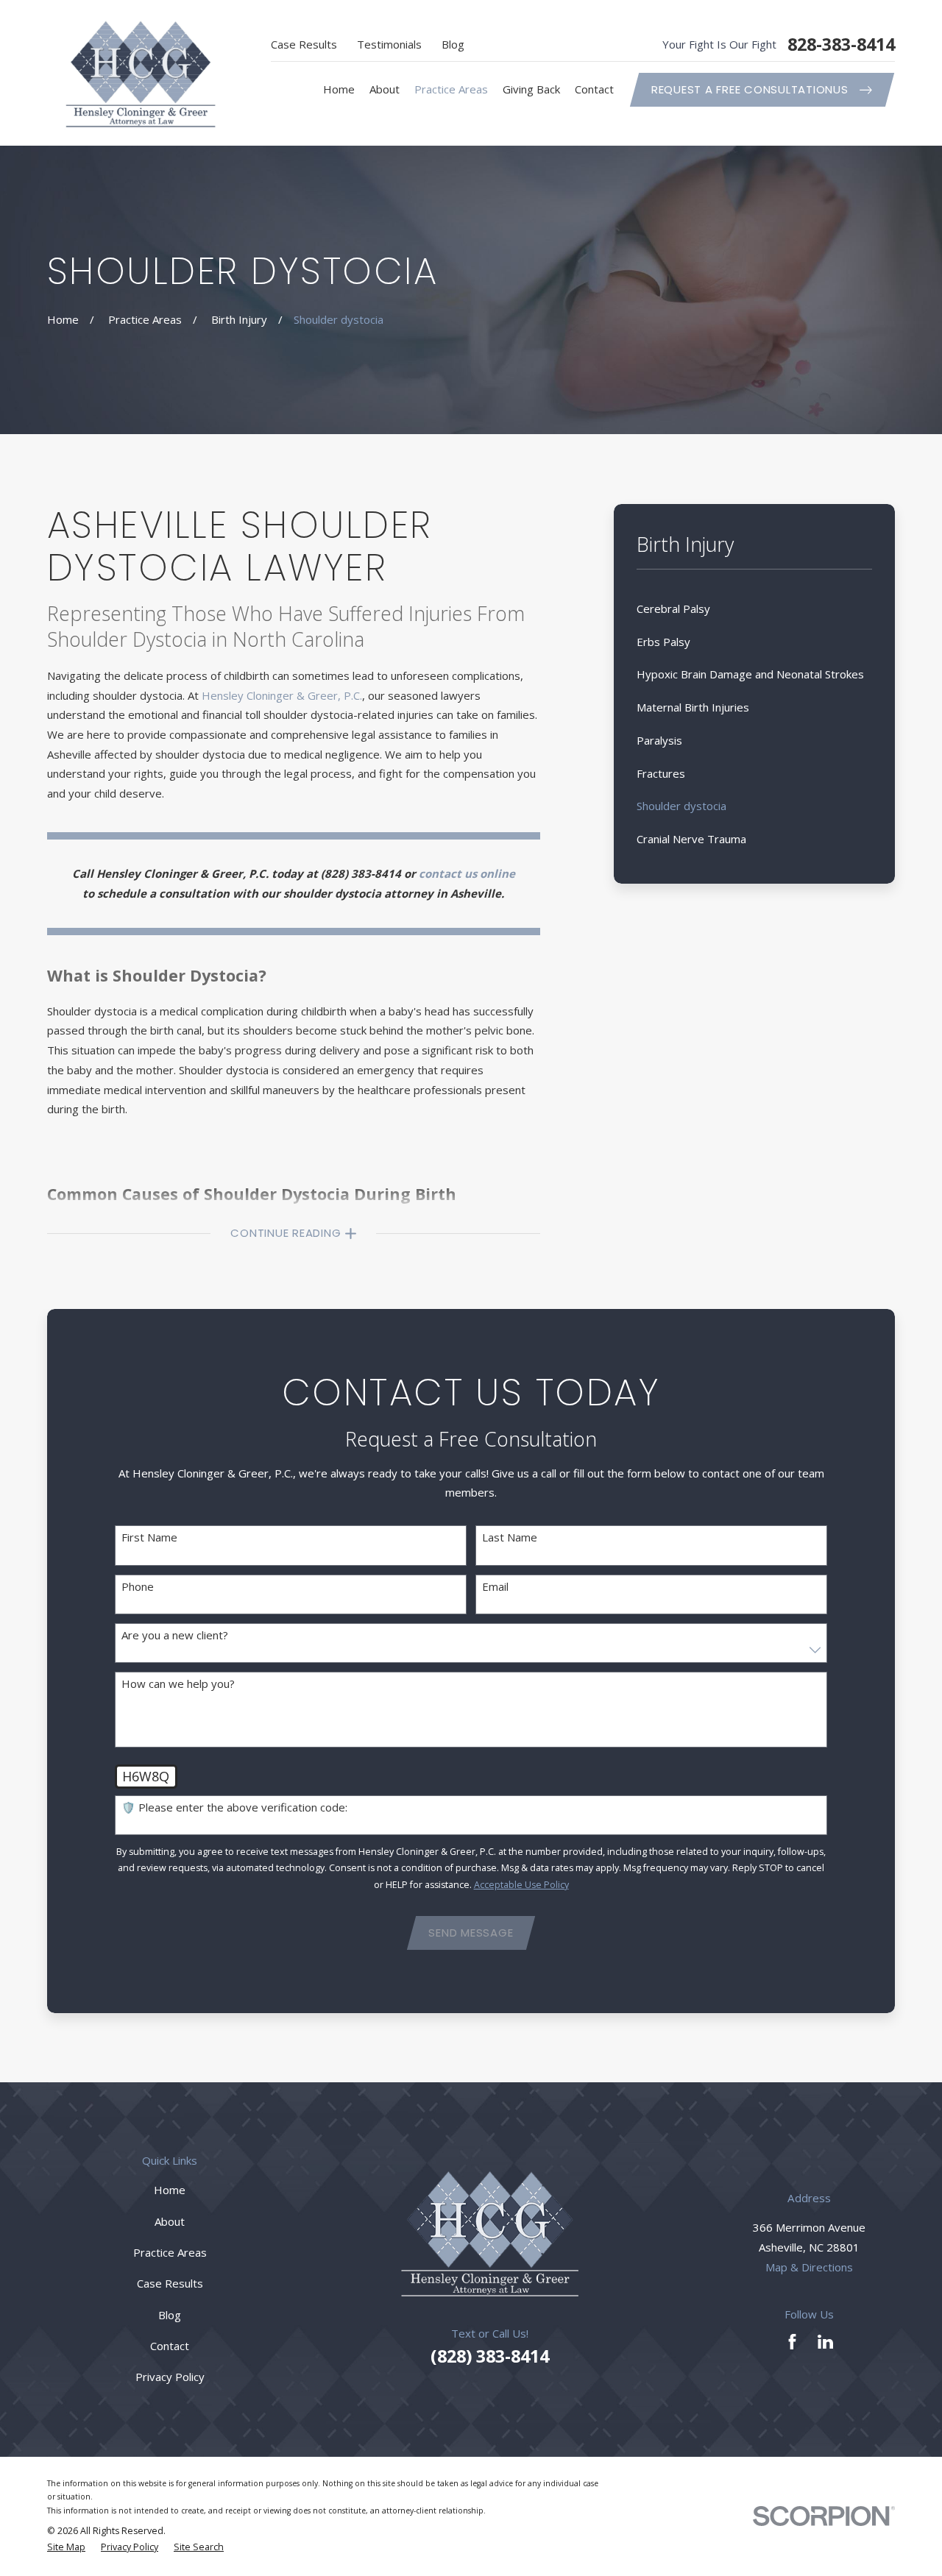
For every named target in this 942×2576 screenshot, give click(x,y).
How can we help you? (178, 1683)
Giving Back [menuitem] (531, 89)
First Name (149, 1537)
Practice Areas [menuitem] (451, 89)
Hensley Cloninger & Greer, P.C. (282, 695)
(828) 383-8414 (361, 873)
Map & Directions (809, 2267)
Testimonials (389, 44)
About (170, 2221)
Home (170, 2190)
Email (495, 1586)
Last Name (510, 1537)
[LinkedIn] (825, 2342)
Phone (138, 1586)
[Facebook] (792, 2342)
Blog (453, 44)
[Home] (141, 73)
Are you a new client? (175, 1635)
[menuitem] (755, 609)
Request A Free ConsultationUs (750, 89)
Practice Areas (170, 2252)
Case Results (304, 44)
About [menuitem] (385, 89)
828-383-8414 (841, 45)
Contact (170, 2346)
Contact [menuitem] (594, 89)
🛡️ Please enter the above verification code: (234, 1807)
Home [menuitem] (339, 89)
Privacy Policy (170, 2377)
